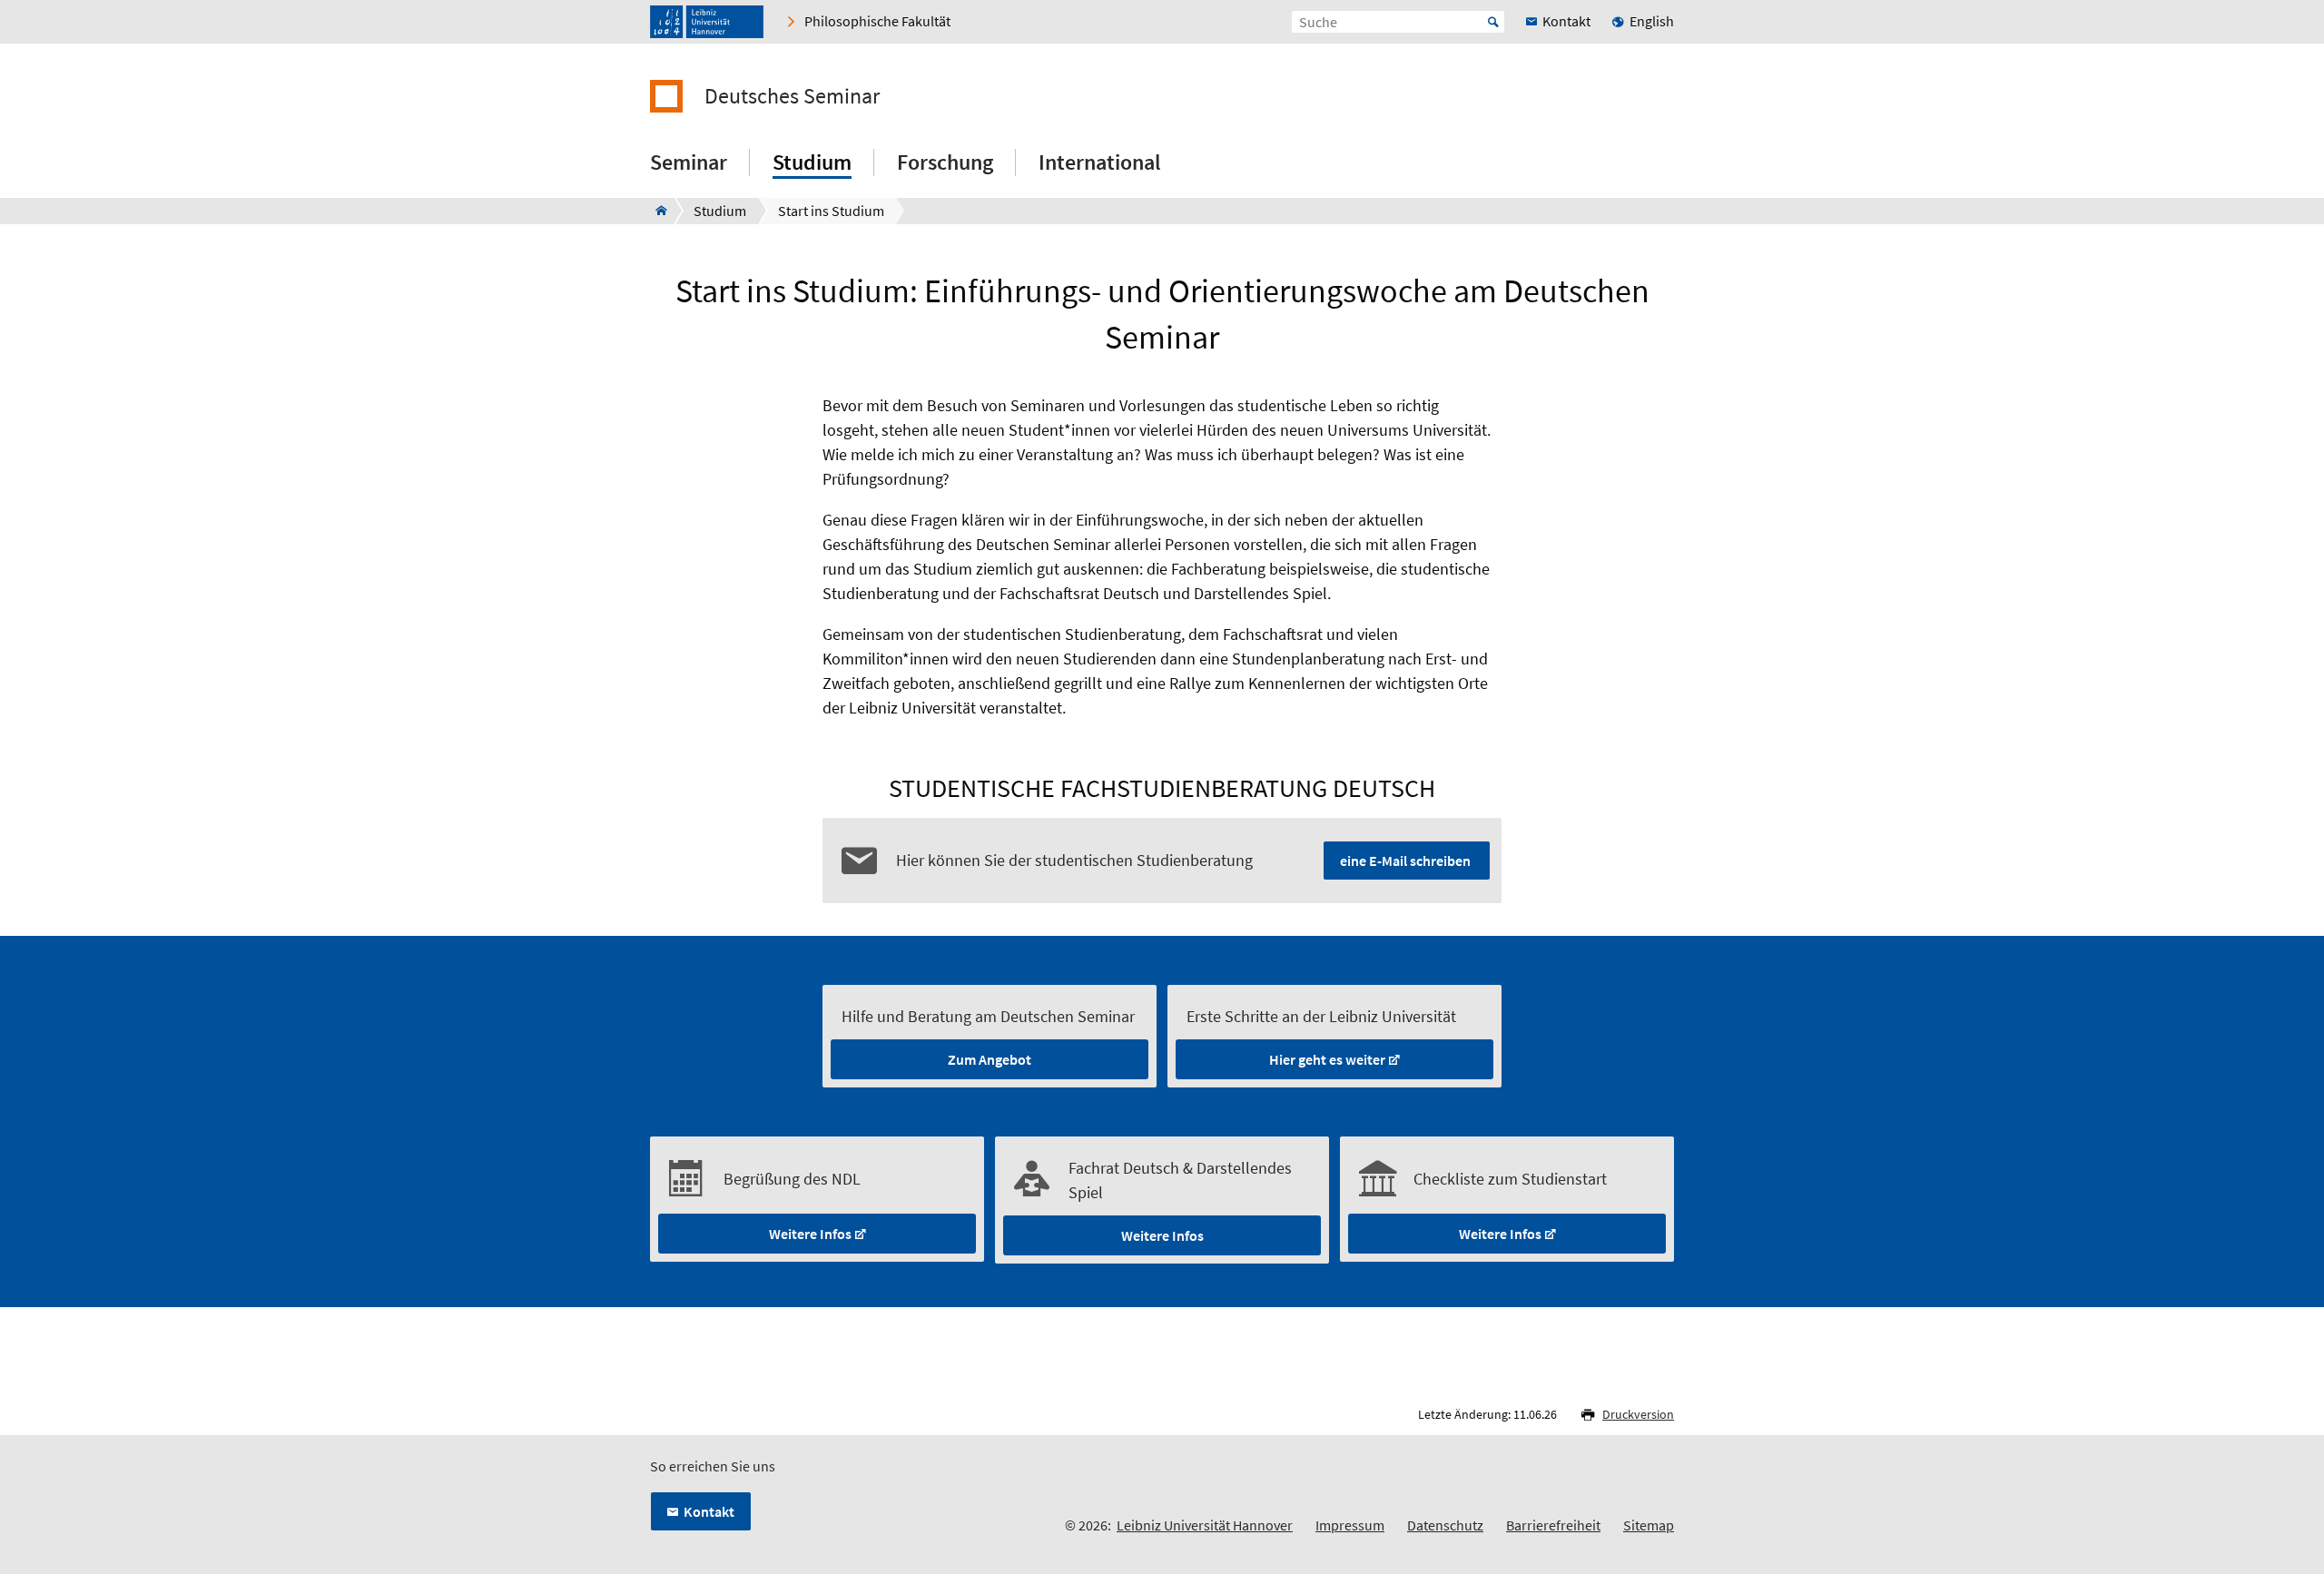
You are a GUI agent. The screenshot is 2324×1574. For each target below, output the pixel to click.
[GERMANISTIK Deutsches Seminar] (656, 211)
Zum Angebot (990, 1059)
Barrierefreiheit (1553, 1525)
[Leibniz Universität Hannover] (707, 22)
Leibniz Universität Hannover (1205, 1525)
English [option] (1652, 21)
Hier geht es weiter (1327, 1059)
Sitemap (1649, 1525)
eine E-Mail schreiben (1405, 861)
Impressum (1350, 1525)
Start (1493, 22)
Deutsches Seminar (792, 96)
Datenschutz (1445, 1525)
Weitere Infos (810, 1234)
